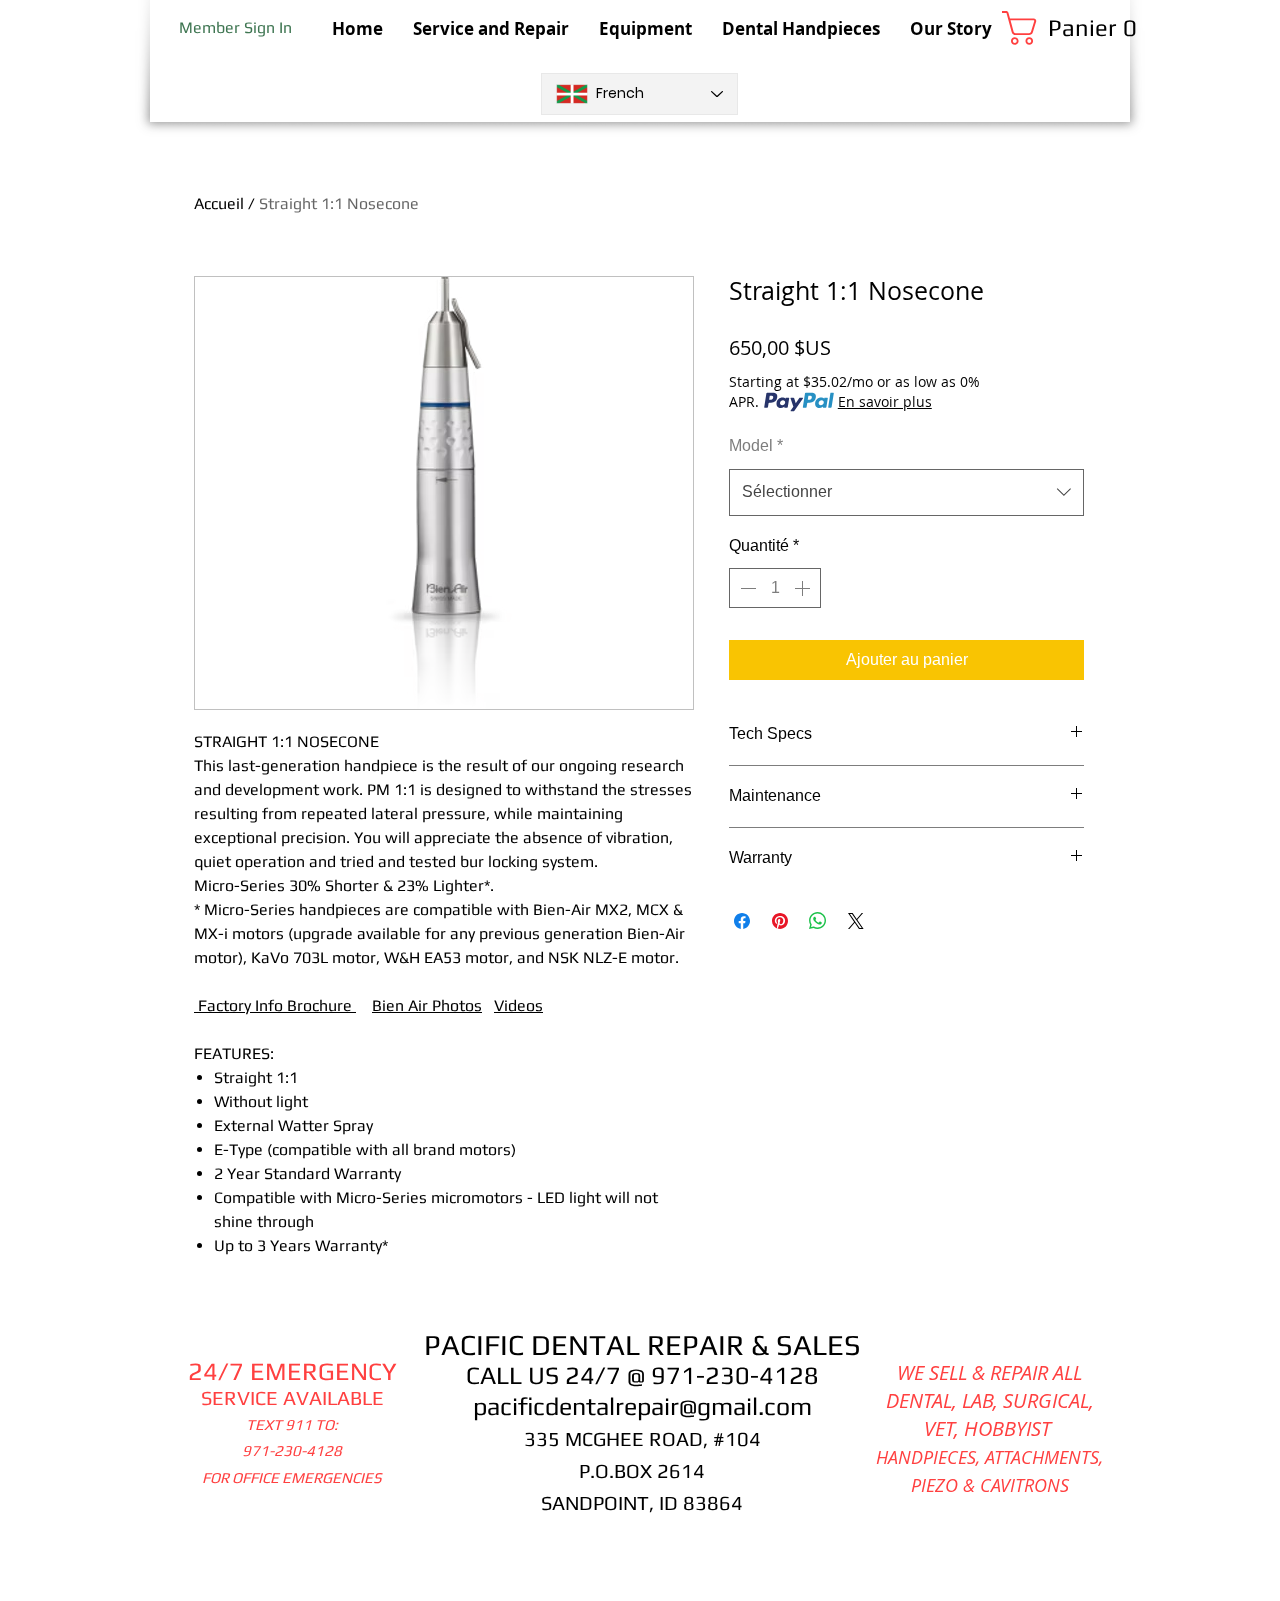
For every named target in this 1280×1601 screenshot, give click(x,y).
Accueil (219, 203)
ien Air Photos (432, 1005)
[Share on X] (856, 921)
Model (756, 445)
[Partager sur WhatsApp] (818, 921)
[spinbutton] (775, 588)
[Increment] (804, 588)
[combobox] (906, 492)
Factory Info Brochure (277, 1005)
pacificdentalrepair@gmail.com (642, 1406)
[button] (1066, 28)
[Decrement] (746, 588)
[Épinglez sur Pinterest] (780, 921)
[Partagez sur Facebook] (742, 921)
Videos (518, 1005)
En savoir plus (885, 401)
